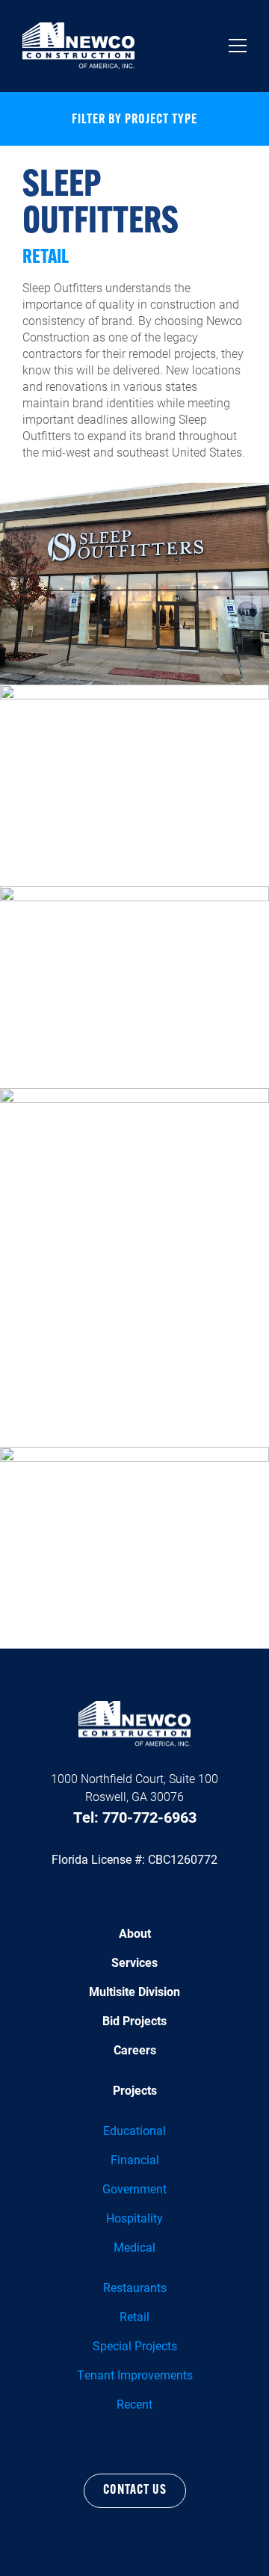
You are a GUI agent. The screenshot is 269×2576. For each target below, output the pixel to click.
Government (134, 2189)
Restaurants (135, 2287)
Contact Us (135, 2491)
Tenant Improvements (135, 2375)
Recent (134, 2404)
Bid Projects (134, 2020)
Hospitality (134, 2218)
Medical (134, 2247)
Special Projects (135, 2345)
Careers (135, 2050)
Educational (134, 2130)
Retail (134, 2316)
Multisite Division (134, 1991)
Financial (135, 2159)
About (135, 1933)
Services (134, 1962)
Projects (135, 2090)
